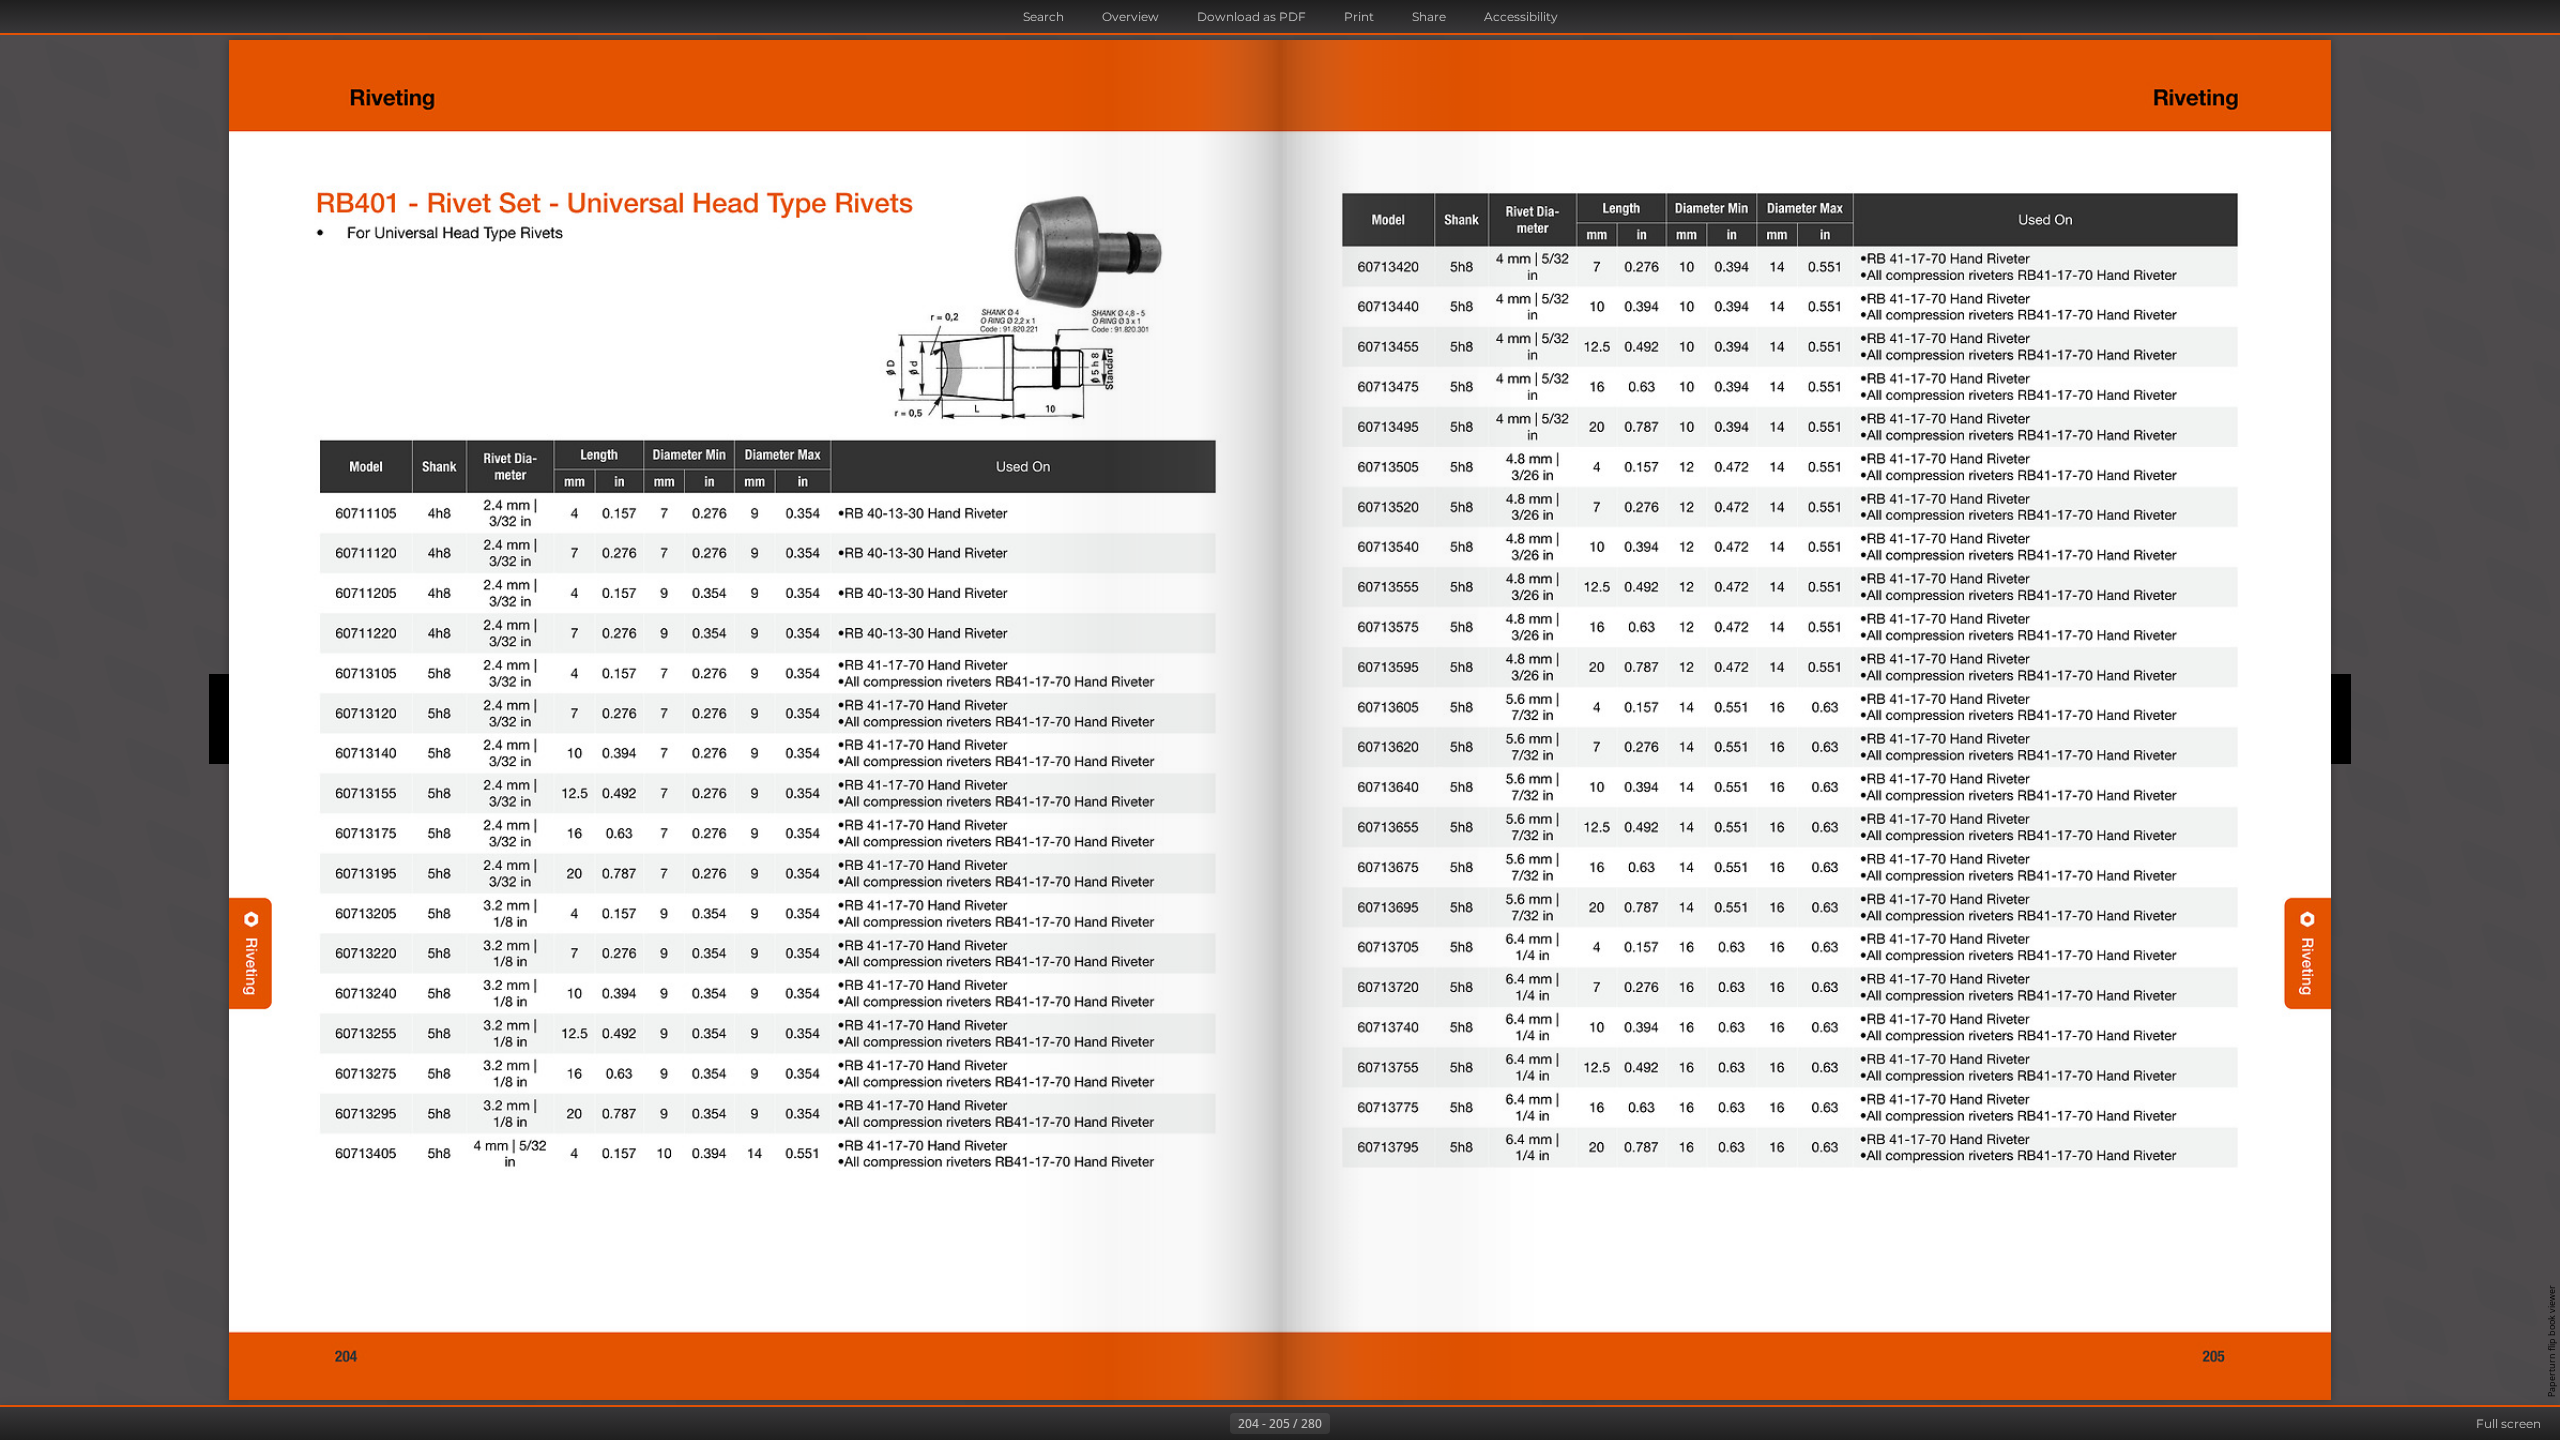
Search (1043, 16)
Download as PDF (1251, 16)
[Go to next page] (1346, 1424)
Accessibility (1521, 16)
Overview (1130, 16)
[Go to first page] (1182, 1424)
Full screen (2508, 1423)
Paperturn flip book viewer (2551, 1341)
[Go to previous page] (1214, 1424)
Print (1359, 16)
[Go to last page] (1378, 1424)
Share (1429, 16)
